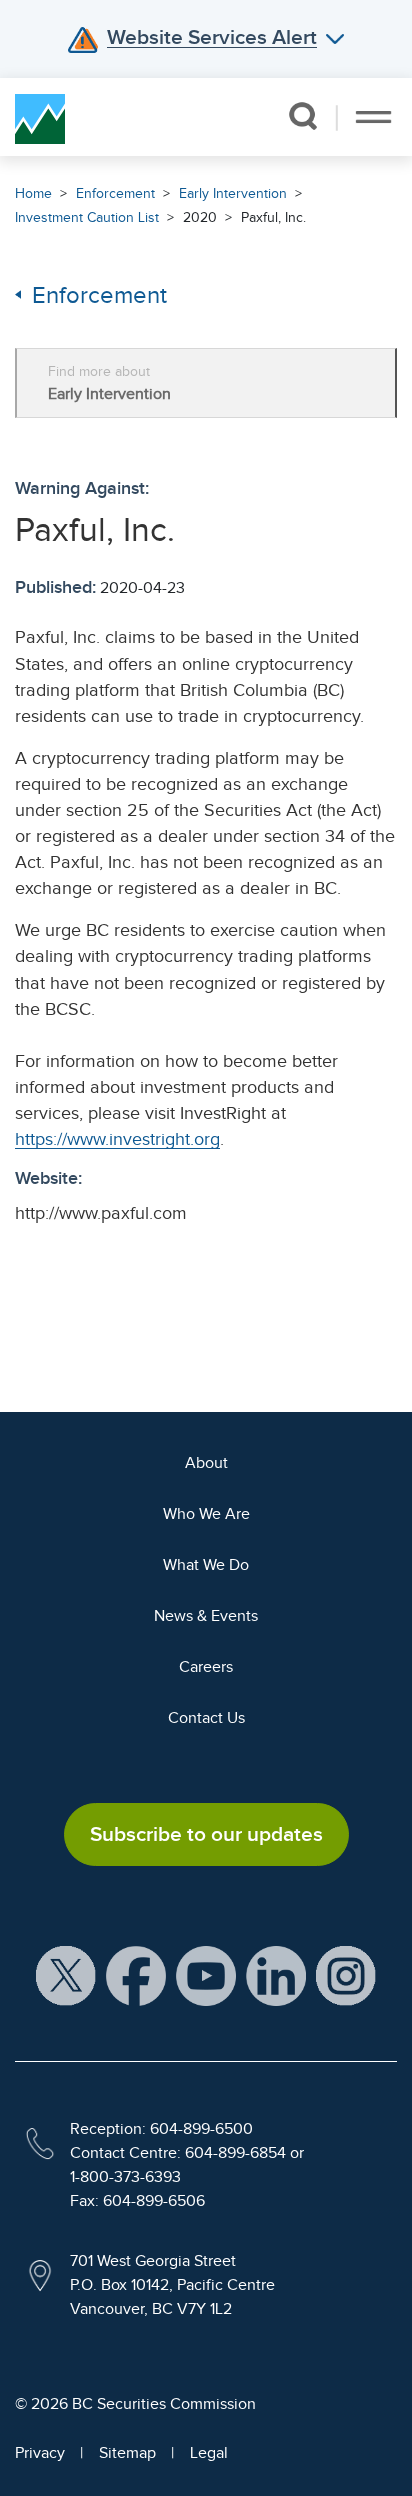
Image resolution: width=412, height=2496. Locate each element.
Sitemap (127, 2453)
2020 (200, 217)
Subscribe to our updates (206, 1834)
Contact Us (206, 1718)
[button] (302, 116)
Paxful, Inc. (273, 217)
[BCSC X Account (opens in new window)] (66, 1975)
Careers (206, 1667)
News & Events (206, 1616)
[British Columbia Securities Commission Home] (40, 117)
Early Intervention (233, 193)
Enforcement (115, 193)
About (206, 1463)
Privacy (40, 2453)
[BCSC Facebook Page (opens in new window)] (136, 1975)
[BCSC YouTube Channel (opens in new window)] (206, 1975)
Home (33, 193)
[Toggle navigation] (373, 117)
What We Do (206, 1565)
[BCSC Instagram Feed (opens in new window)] (346, 1975)
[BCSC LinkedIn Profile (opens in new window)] (276, 1975)
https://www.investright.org (117, 1139)
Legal (209, 2453)
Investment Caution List (87, 217)
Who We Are (206, 1514)
